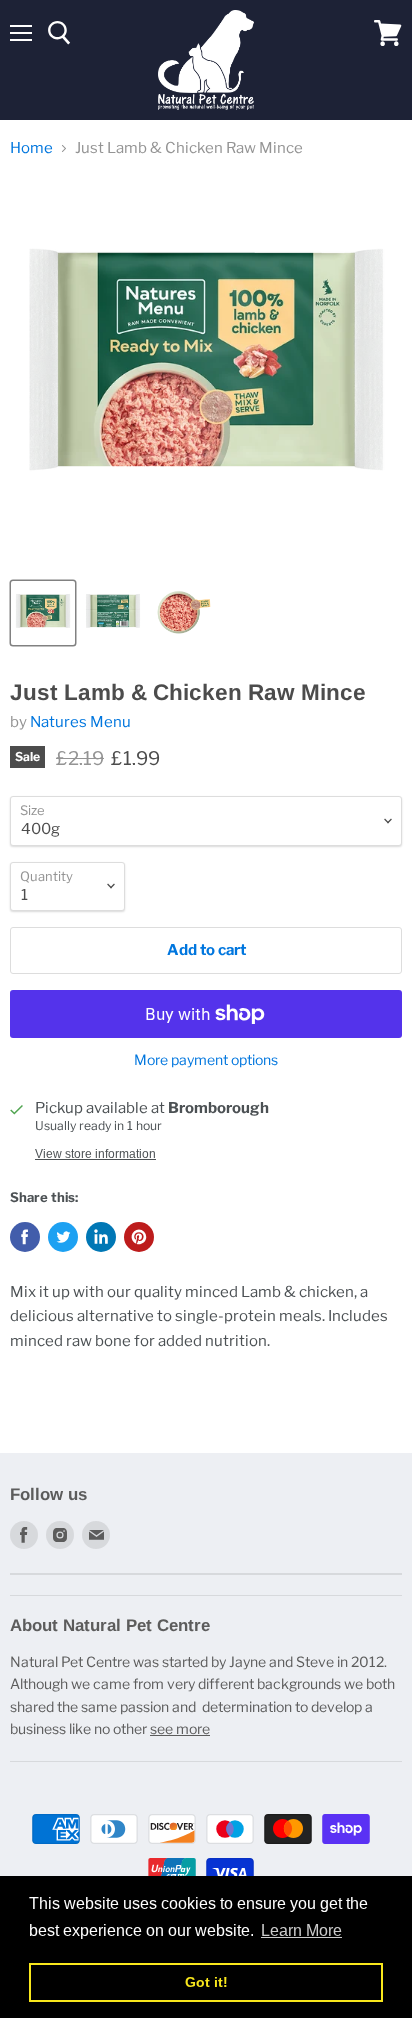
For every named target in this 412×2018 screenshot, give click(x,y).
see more (180, 1728)
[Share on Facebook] (25, 1237)
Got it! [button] (206, 1982)
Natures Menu (80, 722)
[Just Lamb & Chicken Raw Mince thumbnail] (43, 613)
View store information (95, 1154)
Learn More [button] (301, 1930)
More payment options (206, 1060)
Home (31, 148)
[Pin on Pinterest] (139, 1237)
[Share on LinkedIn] (101, 1237)
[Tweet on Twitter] (63, 1237)
